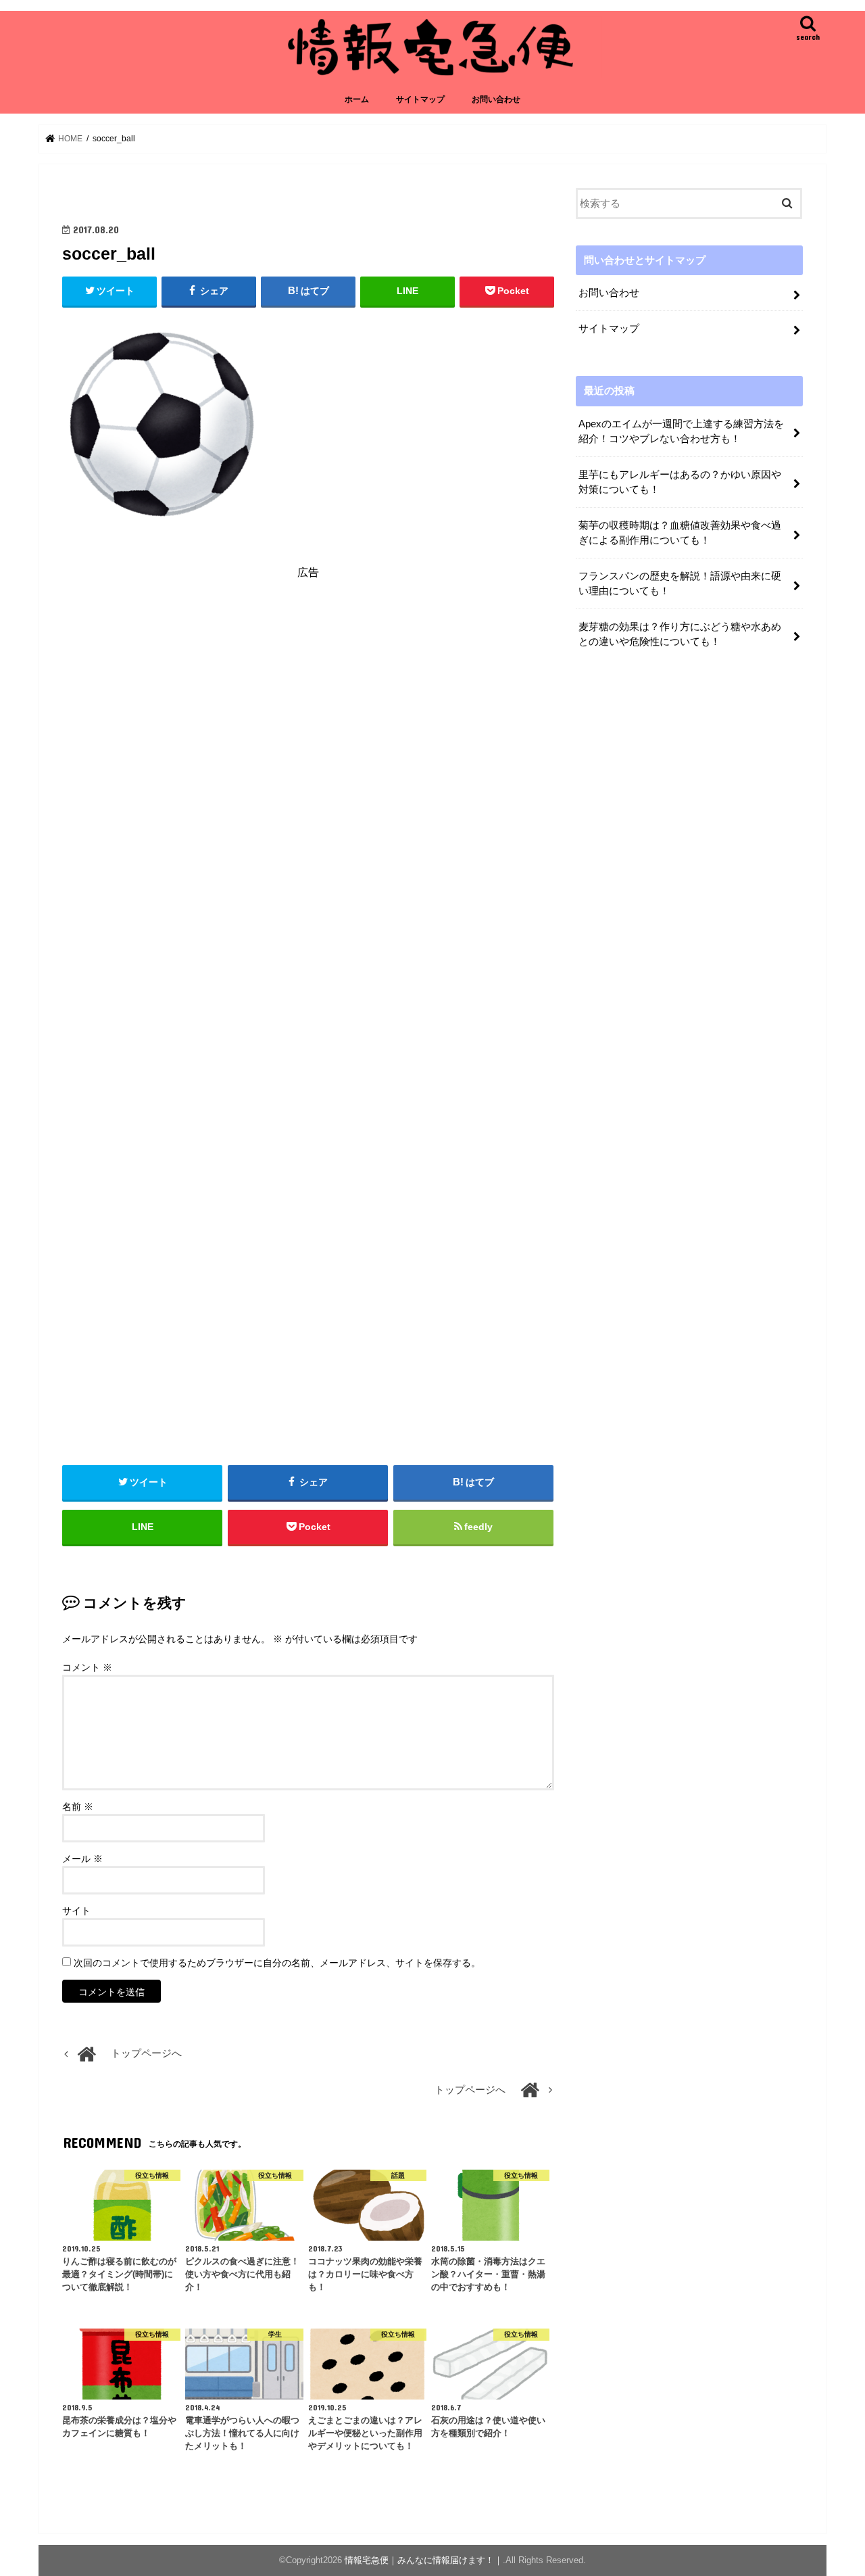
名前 (78, 1807)
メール (82, 1859)
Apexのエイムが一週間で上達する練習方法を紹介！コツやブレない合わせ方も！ (681, 431)
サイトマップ (420, 99)
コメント (87, 1667)
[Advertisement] (308, 713)
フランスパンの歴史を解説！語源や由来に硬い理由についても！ (680, 583)
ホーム (357, 99)
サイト (76, 1911)
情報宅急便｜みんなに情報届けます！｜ (424, 2560)
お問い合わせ (496, 99)
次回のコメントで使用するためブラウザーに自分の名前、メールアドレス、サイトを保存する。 (277, 1963)
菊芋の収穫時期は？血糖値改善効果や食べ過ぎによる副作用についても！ (680, 533)
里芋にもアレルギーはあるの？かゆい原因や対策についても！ (680, 482)
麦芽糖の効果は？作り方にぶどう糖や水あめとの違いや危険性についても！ (680, 634)
